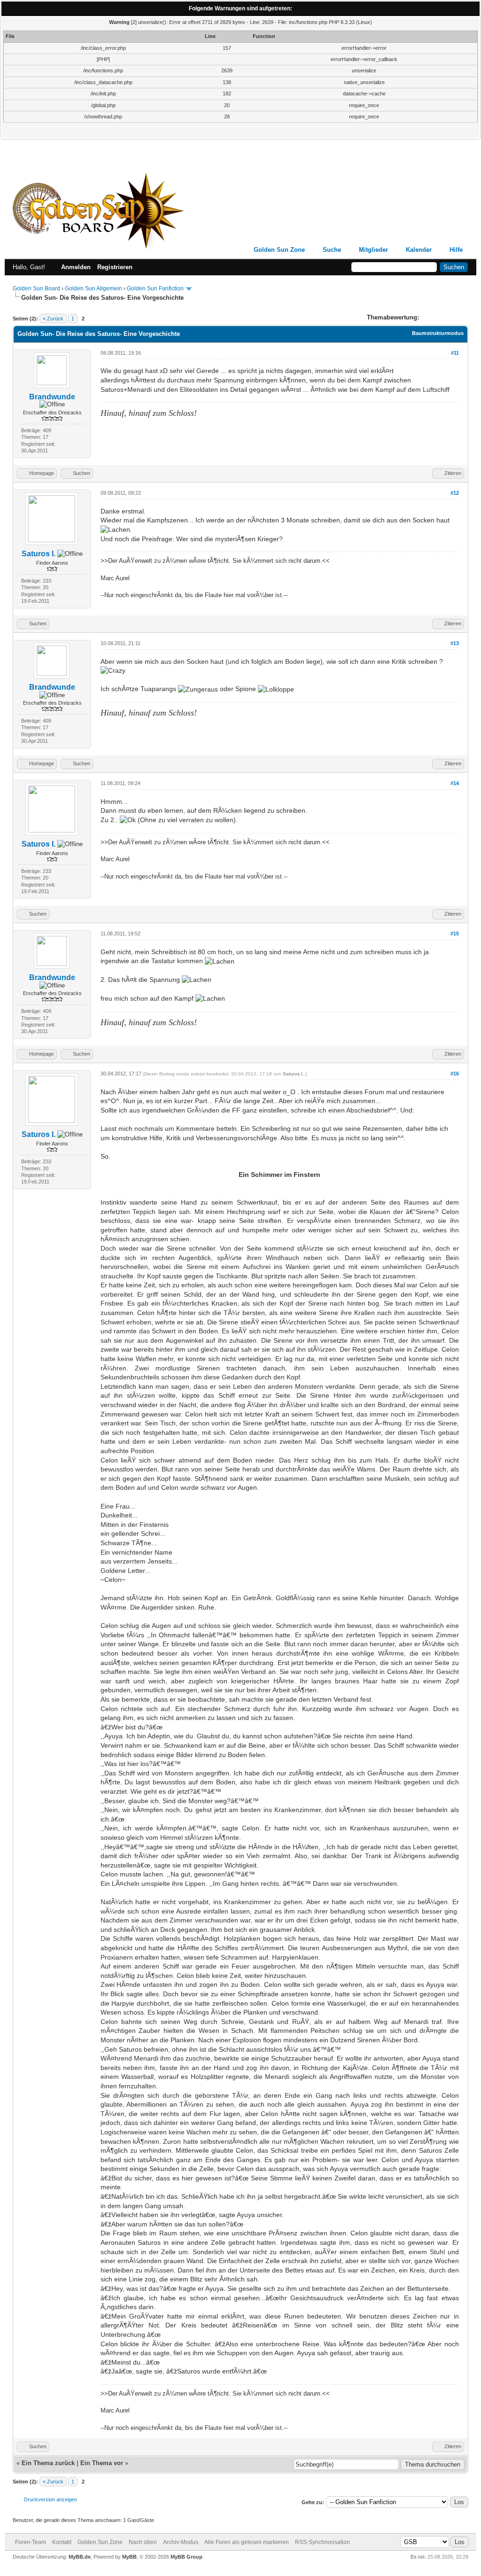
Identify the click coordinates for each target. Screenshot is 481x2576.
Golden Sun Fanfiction (155, 288)
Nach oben (143, 2542)
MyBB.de (80, 2557)
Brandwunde (52, 397)
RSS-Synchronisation (322, 2542)
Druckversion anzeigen (50, 2499)
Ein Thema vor (102, 2463)
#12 (455, 493)
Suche (332, 250)
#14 (455, 783)
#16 (455, 1074)
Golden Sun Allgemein (93, 288)
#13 (455, 643)
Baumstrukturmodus (438, 333)
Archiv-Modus (181, 2542)
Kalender (419, 250)
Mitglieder (373, 250)
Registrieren (115, 267)
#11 (455, 353)
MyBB (129, 2557)
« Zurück (53, 319)
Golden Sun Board (36, 288)
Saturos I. (39, 554)
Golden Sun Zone (279, 250)
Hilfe (456, 250)
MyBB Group (186, 2557)
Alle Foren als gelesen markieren (247, 2542)
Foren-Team (31, 2542)
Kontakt (62, 2542)
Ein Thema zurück (48, 2463)
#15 (455, 934)
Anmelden (76, 267)
